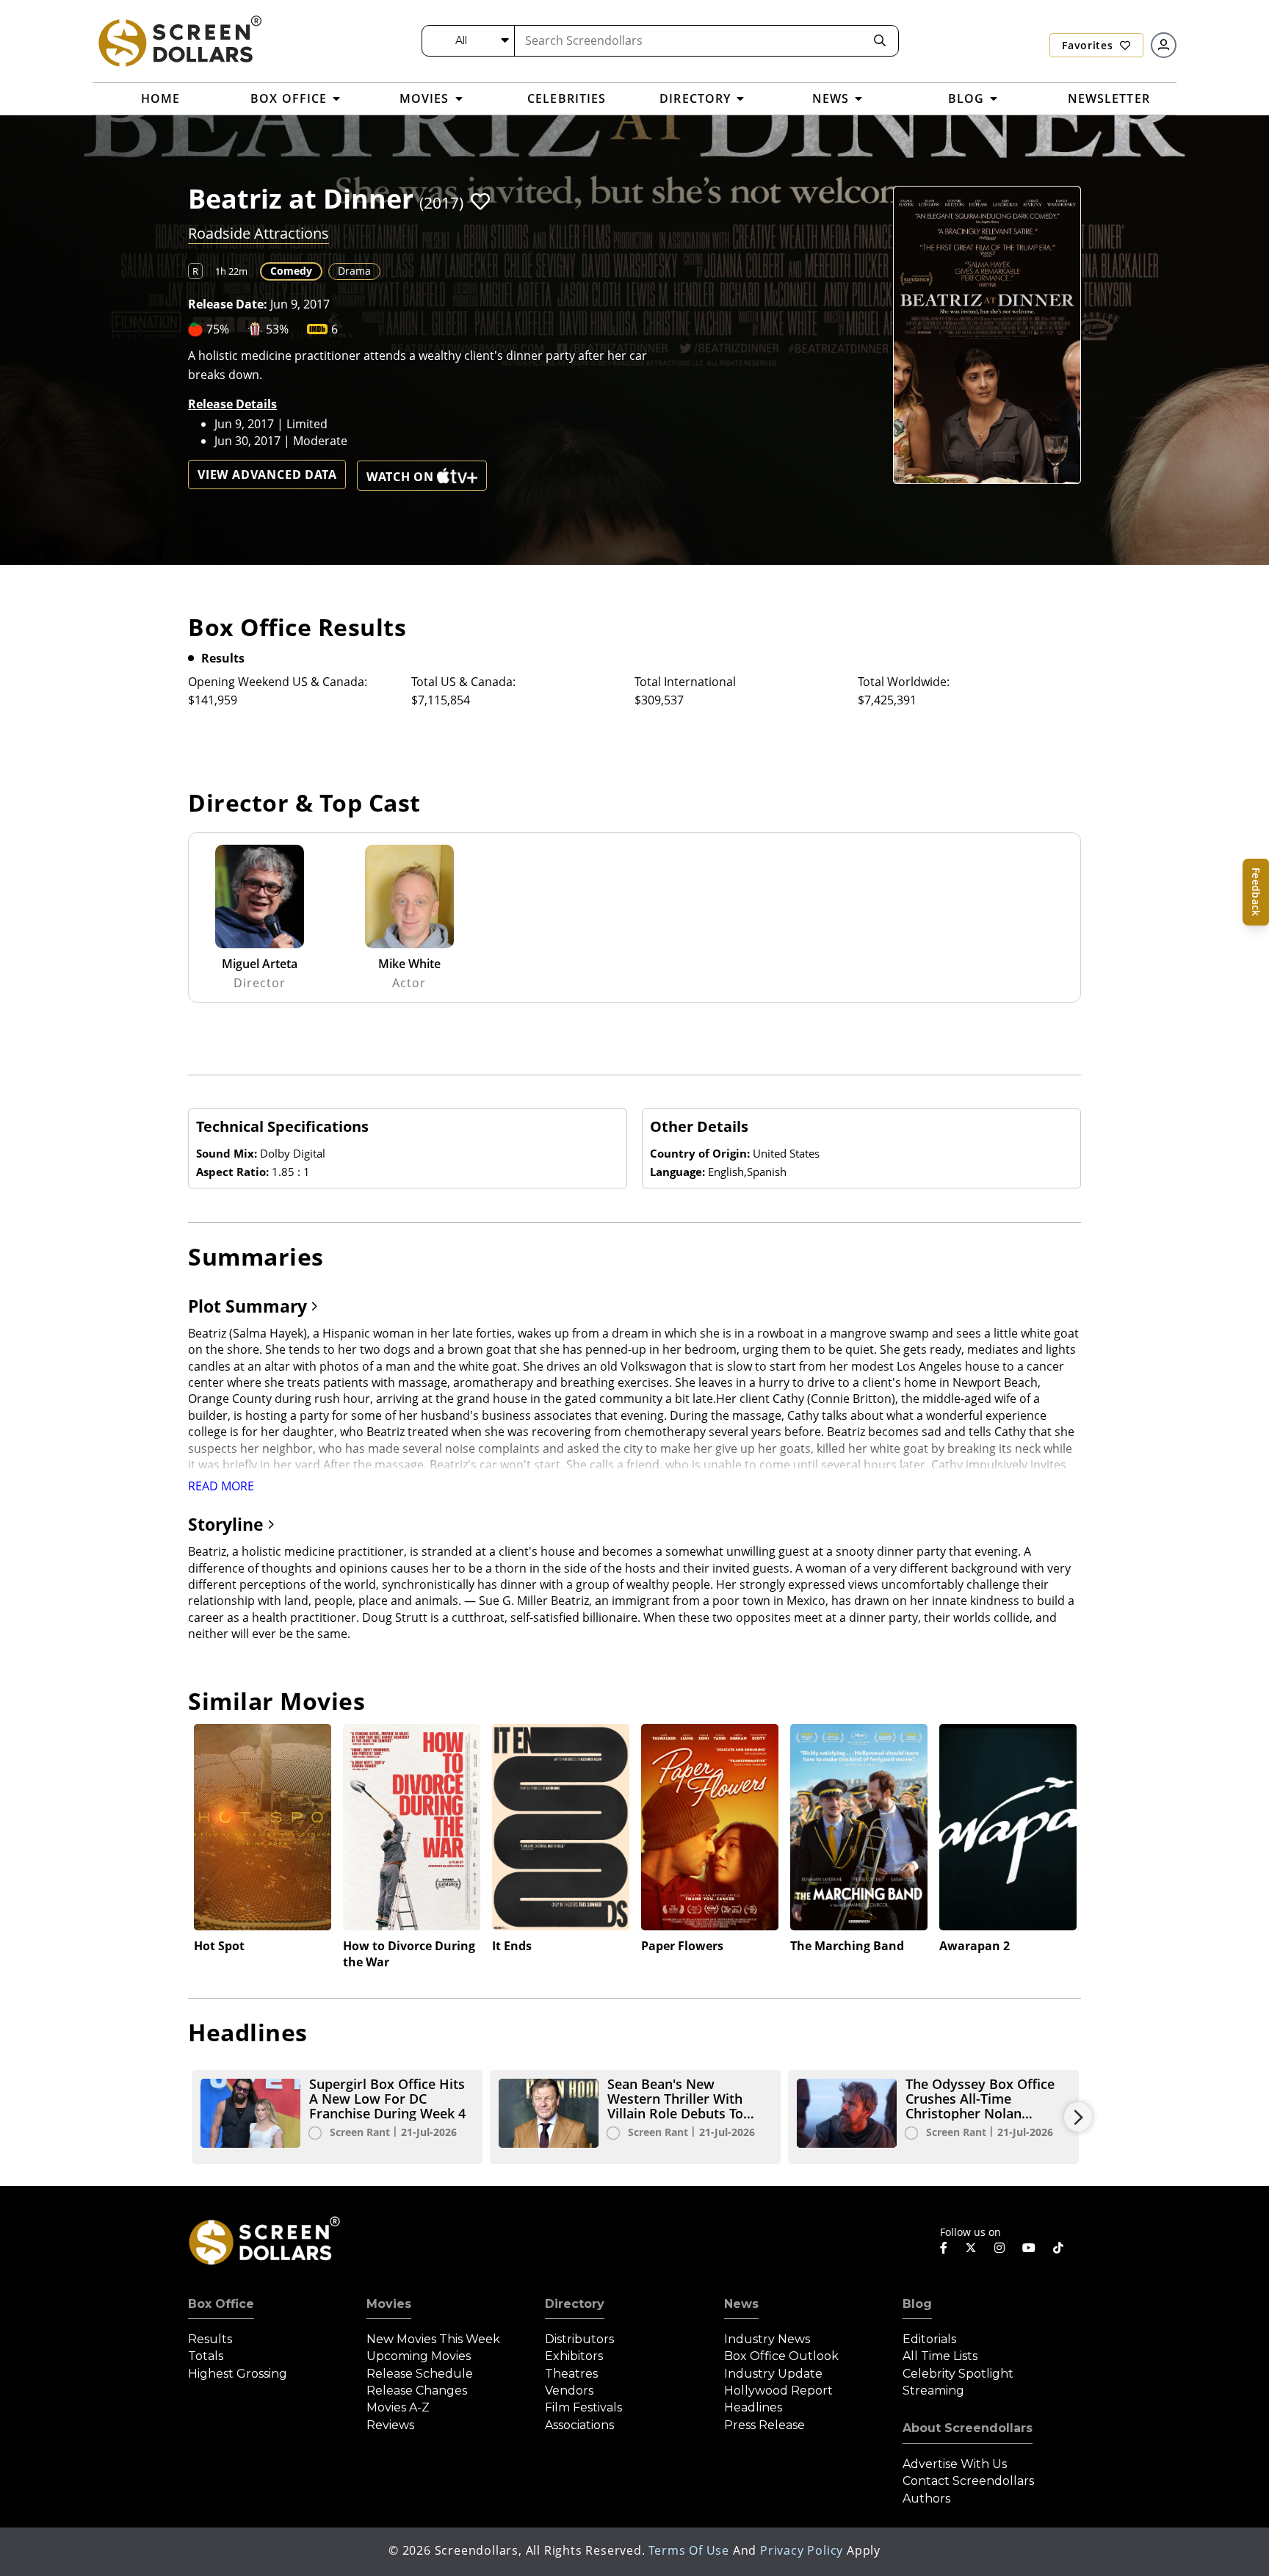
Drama (354, 271)
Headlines (753, 2407)
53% (277, 329)
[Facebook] (944, 2248)
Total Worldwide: (904, 682)
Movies (389, 2304)
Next (1078, 2117)
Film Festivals (583, 2407)
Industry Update (773, 2374)
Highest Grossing (238, 2374)
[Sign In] (1164, 45)
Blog (917, 2304)
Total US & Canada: (463, 682)
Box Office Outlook (781, 2356)
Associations (579, 2425)
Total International (685, 682)
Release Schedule (420, 2374)
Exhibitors (574, 2356)
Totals (206, 2356)
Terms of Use (689, 2550)
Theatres (571, 2374)
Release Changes (417, 2391)
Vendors (569, 2391)
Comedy (291, 271)
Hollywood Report (778, 2391)
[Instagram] (999, 2248)
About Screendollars (968, 2428)
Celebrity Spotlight (958, 2374)
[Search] (880, 41)
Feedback (1256, 892)
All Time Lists (940, 2356)
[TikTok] (1058, 2248)
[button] (480, 201)
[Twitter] (971, 2247)
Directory (575, 2304)
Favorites (1089, 45)
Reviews (390, 2425)
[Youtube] (1029, 2248)
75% (218, 329)
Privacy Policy (802, 2550)
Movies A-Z (398, 2407)
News (741, 2304)
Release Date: (228, 304)
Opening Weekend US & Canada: (278, 682)
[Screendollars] (179, 40)
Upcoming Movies (419, 2356)
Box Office (221, 2304)
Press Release (764, 2425)
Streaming (933, 2391)
